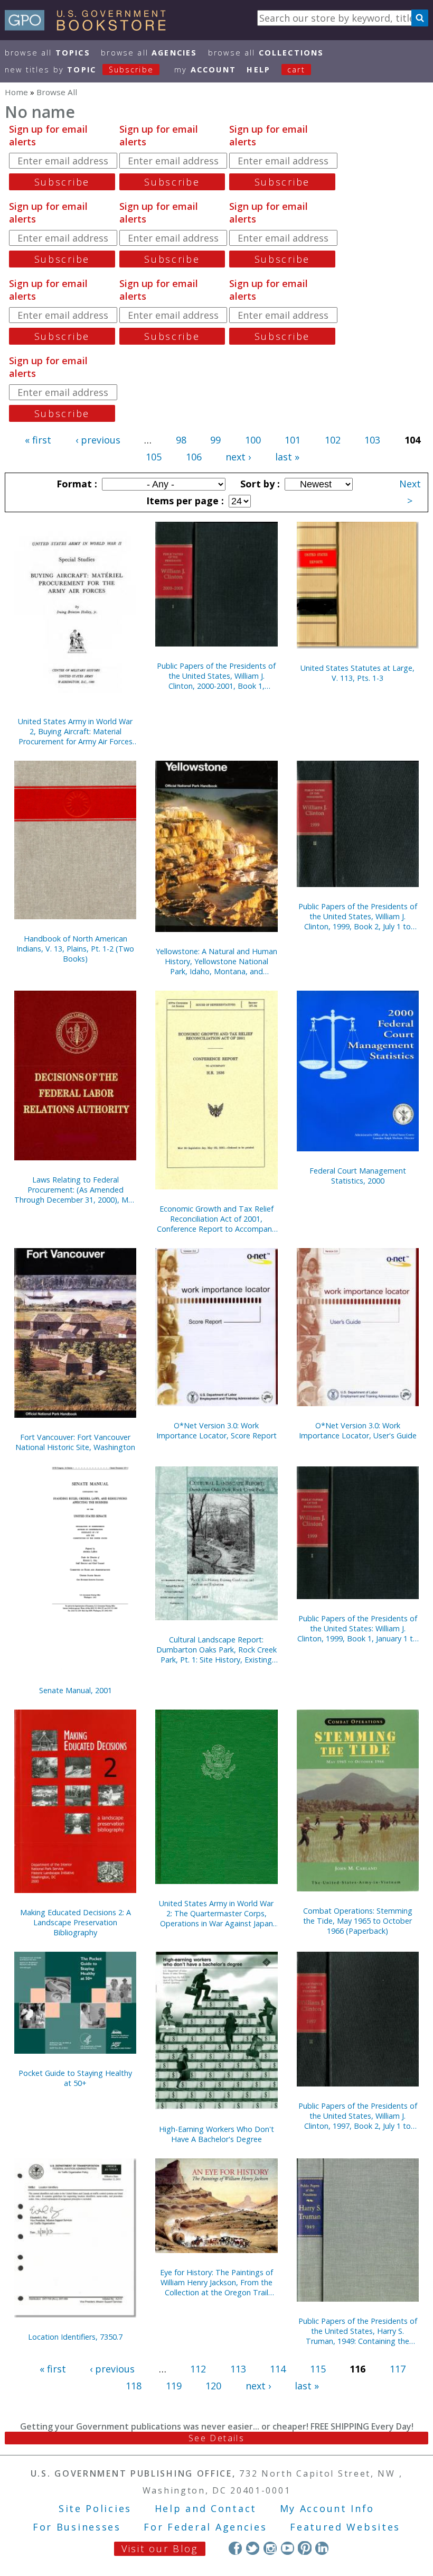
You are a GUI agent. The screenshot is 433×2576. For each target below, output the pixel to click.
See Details (216, 2438)
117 (398, 2369)
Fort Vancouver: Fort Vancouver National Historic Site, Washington (75, 1442)
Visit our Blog (160, 2549)
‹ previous (98, 440)
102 (333, 440)
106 (194, 457)
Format (76, 484)
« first (38, 440)
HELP (258, 70)
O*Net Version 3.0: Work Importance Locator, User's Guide (358, 1430)
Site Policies (95, 2508)
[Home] (90, 27)
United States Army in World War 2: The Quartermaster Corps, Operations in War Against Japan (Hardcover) (216, 1913)
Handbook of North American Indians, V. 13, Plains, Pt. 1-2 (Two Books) (75, 949)
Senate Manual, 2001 (76, 1690)
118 (134, 2386)
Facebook (235, 2548)
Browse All (48, 53)
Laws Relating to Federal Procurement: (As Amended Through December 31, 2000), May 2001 (75, 1190)
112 (198, 2369)
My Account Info (327, 2508)
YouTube (288, 2548)
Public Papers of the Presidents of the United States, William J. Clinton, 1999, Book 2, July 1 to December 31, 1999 (358, 916)
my (205, 70)
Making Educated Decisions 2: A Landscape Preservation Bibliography (76, 1922)
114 (278, 2369)
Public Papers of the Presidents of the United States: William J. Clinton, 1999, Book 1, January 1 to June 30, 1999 (357, 1628)
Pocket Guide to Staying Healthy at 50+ (75, 2078)
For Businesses (77, 2527)
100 (253, 440)
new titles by (79, 70)
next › (238, 457)
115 (318, 2369)
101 (293, 440)
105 (154, 457)
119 (174, 2386)
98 (181, 440)
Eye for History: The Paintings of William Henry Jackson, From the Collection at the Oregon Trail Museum (216, 2282)
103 (372, 440)
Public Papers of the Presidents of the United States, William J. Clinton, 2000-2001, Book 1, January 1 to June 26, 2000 (216, 676)
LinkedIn (322, 2548)
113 (238, 2369)
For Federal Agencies (205, 2527)
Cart (296, 70)
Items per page (184, 501)
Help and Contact (206, 2508)
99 (215, 440)
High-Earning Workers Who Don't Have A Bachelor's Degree (216, 2134)
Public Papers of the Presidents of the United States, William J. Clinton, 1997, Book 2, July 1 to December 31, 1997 (358, 2116)
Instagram (270, 2548)
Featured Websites (345, 2527)
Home (16, 92)
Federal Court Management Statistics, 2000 (358, 1176)
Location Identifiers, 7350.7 (75, 2337)
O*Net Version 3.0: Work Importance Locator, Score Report (216, 1430)
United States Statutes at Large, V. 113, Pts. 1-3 (357, 673)
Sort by (259, 484)
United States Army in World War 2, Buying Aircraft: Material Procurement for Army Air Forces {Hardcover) (75, 731)
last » (287, 457)
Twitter (253, 2548)
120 (213, 2386)
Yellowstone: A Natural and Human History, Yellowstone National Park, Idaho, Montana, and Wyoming (216, 961)
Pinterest (304, 2548)
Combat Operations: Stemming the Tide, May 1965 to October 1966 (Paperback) (358, 1921)
